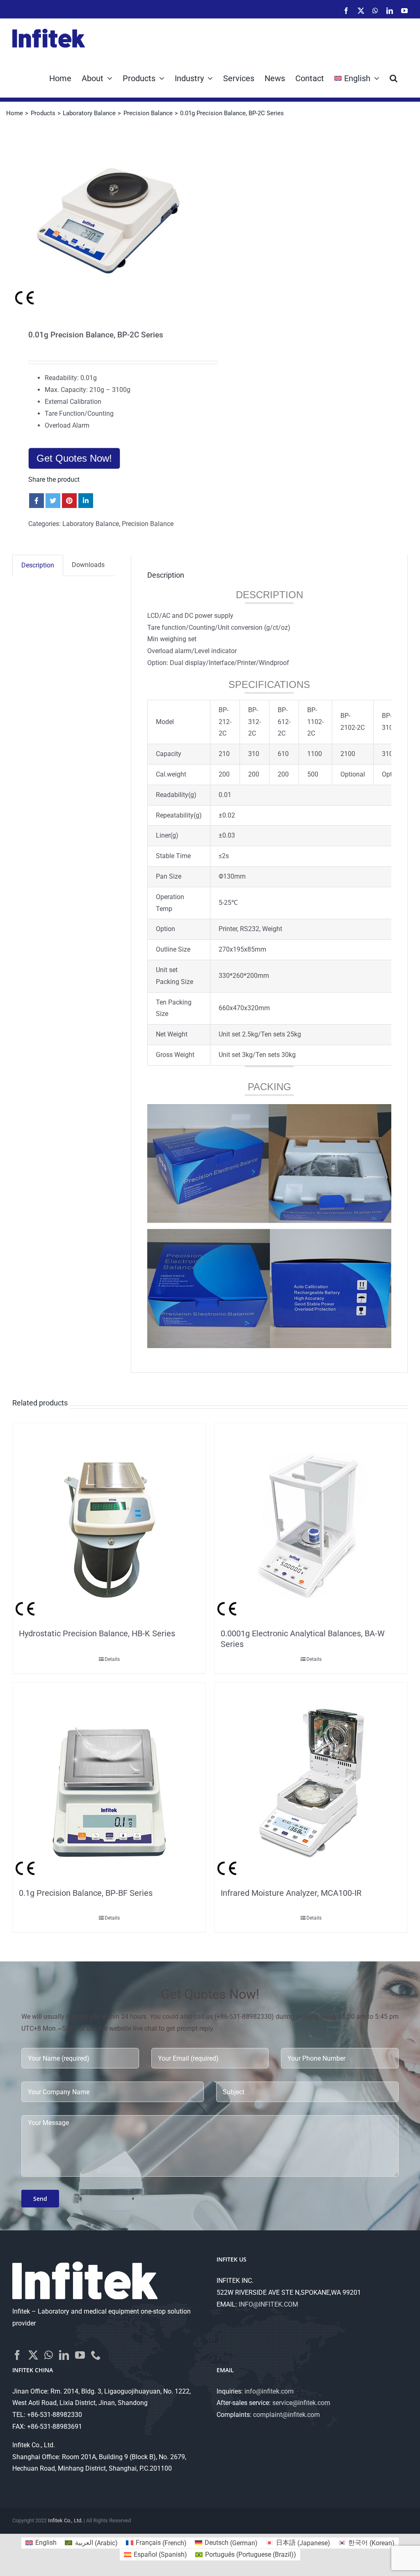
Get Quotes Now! (74, 458)
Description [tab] (38, 565)
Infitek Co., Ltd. (65, 2520)
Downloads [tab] (88, 565)
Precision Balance (148, 524)
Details (112, 1659)
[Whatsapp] (49, 2355)
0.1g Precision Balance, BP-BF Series (86, 1893)
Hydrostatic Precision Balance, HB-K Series (97, 1633)
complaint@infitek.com (286, 2415)
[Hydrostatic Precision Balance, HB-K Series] (109, 1524)
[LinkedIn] (64, 2355)
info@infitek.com (269, 2391)
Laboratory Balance (91, 524)
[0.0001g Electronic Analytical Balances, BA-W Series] (311, 1524)
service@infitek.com (301, 2403)
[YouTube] (80, 2355)
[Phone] (96, 2355)
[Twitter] (33, 2355)
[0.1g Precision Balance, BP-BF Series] (109, 1783)
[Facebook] (17, 2355)
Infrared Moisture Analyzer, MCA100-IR (291, 1893)
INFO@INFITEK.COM (268, 2304)
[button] (394, 77)
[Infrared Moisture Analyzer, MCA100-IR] (311, 1783)
